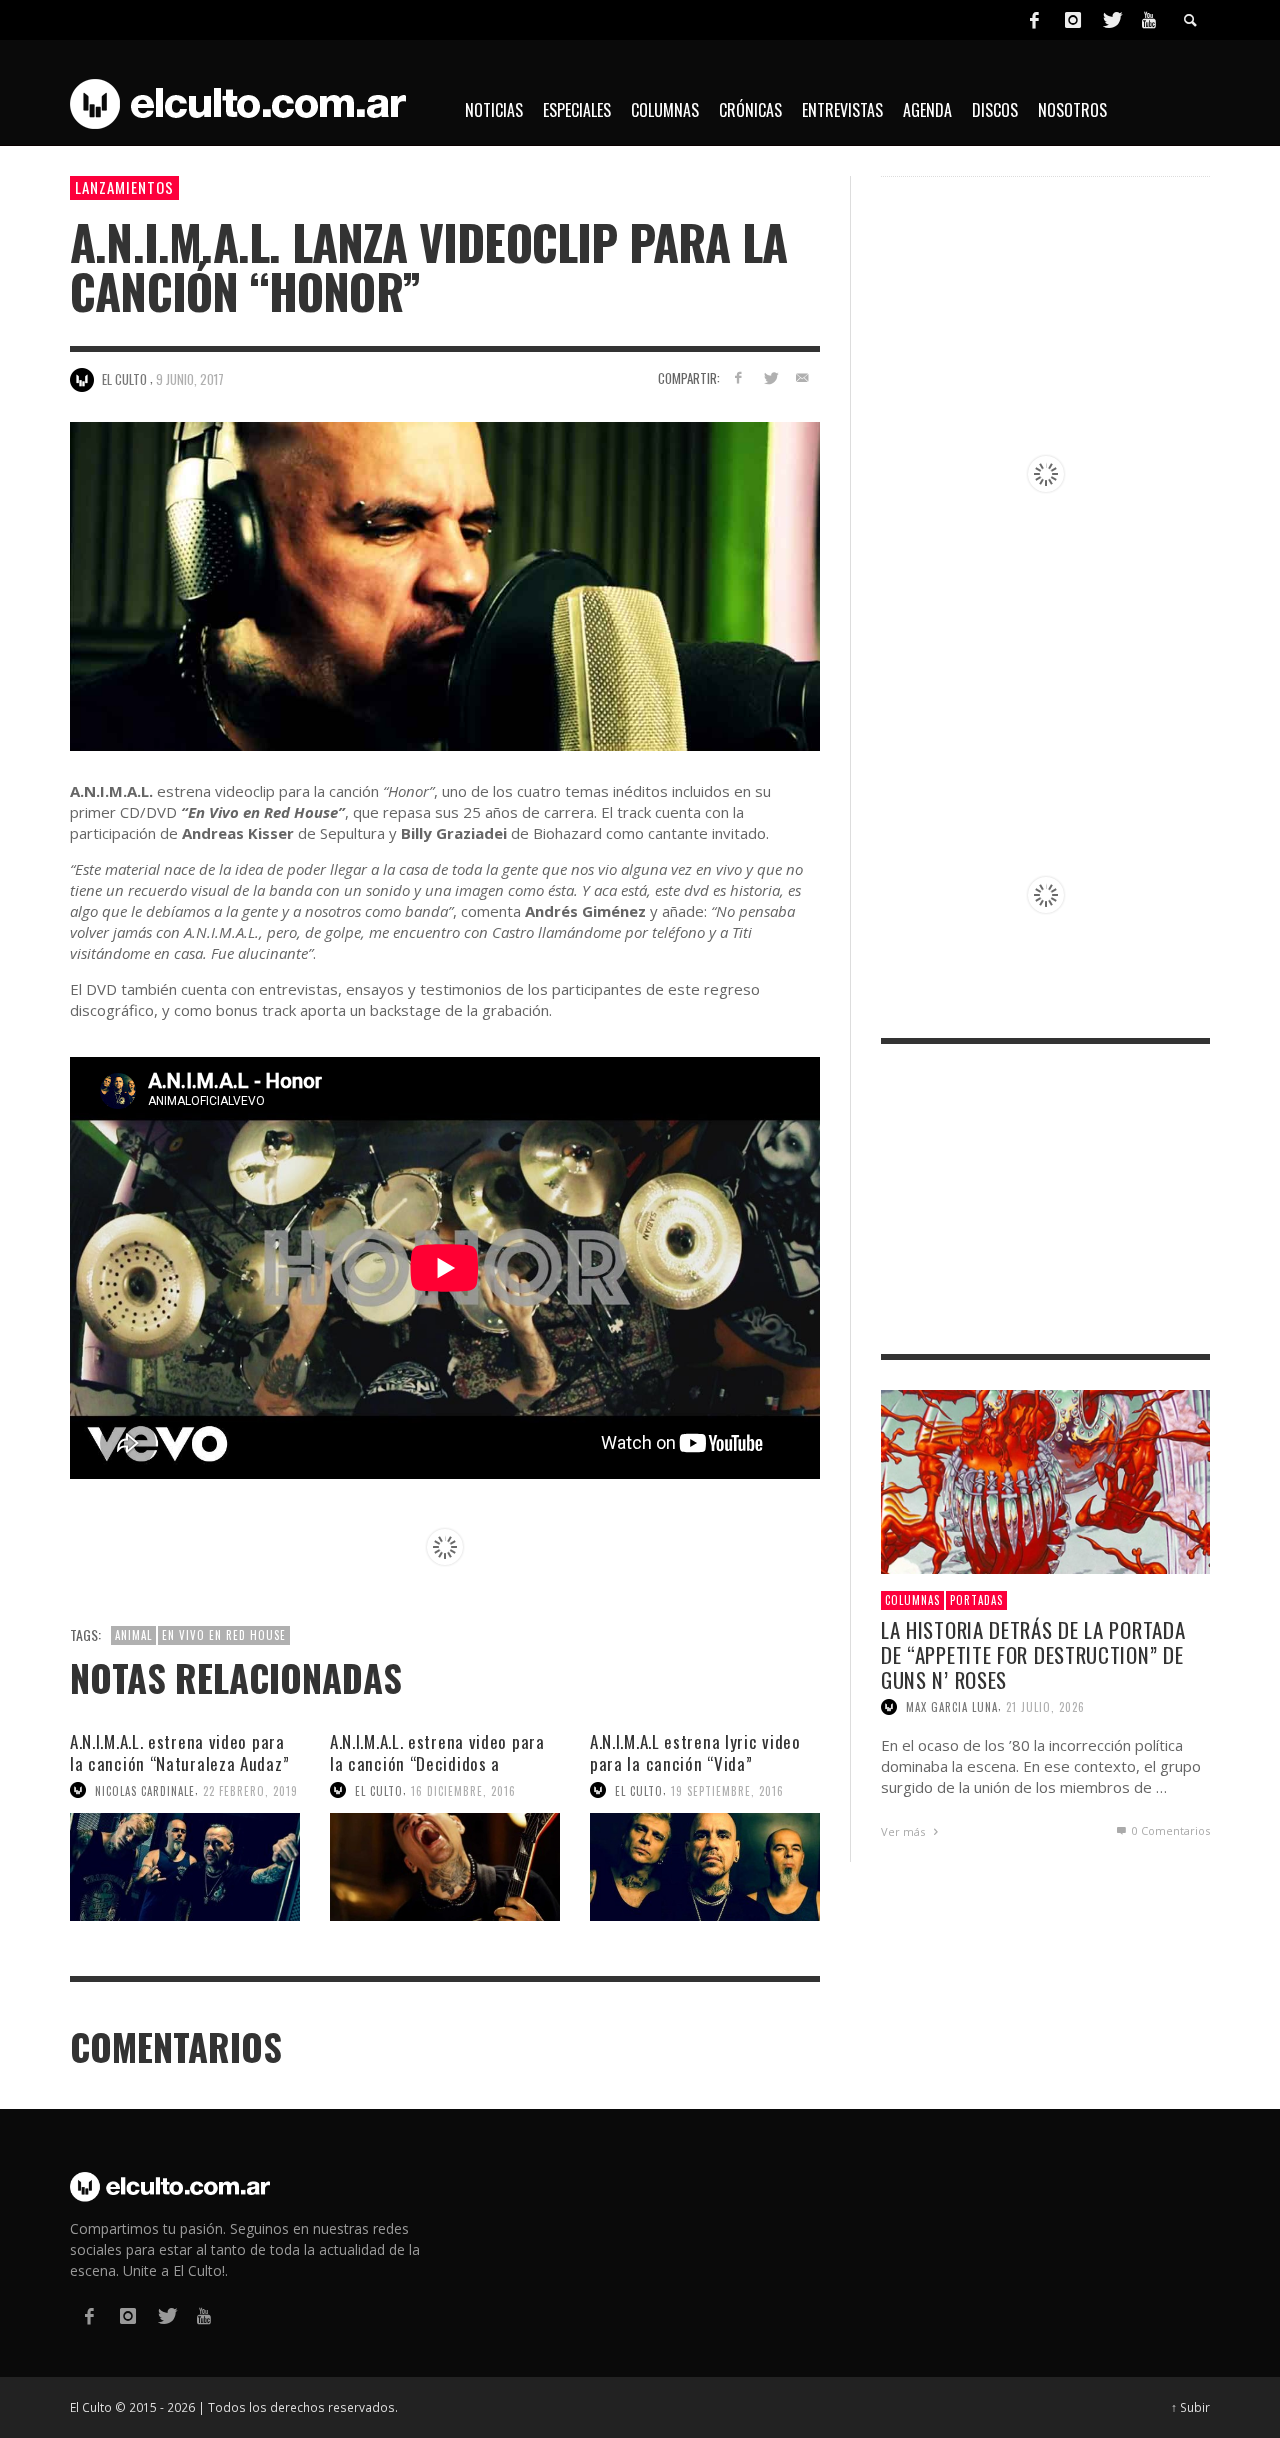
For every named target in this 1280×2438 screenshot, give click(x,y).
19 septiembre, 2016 (727, 1790)
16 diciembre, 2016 (463, 1790)
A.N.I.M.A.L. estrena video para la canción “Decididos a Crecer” (437, 1763)
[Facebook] (1034, 20)
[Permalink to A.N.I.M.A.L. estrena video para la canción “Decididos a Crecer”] (445, 1866)
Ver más (904, 1831)
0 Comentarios (1169, 1830)
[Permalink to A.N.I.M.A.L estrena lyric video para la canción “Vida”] (705, 1866)
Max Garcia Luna (952, 1707)
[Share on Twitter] (769, 377)
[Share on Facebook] (738, 377)
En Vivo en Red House (224, 1635)
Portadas (976, 1600)
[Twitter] (1111, 20)
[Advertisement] (1045, 1199)
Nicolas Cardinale (145, 1790)
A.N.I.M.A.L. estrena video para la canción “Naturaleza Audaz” (179, 1752)
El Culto (379, 1790)
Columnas (912, 1600)
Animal (133, 1635)
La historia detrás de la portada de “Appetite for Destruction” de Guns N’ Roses (1033, 1654)
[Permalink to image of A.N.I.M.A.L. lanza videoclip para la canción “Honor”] (445, 584)
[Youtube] (1149, 20)
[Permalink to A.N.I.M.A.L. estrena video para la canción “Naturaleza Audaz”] (185, 1866)
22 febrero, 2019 (250, 1790)
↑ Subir (1190, 2407)
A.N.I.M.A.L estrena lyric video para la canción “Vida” (695, 1752)
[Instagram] (1073, 20)
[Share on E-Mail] (801, 377)
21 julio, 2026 (1045, 1707)
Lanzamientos (124, 187)
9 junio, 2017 (190, 379)
